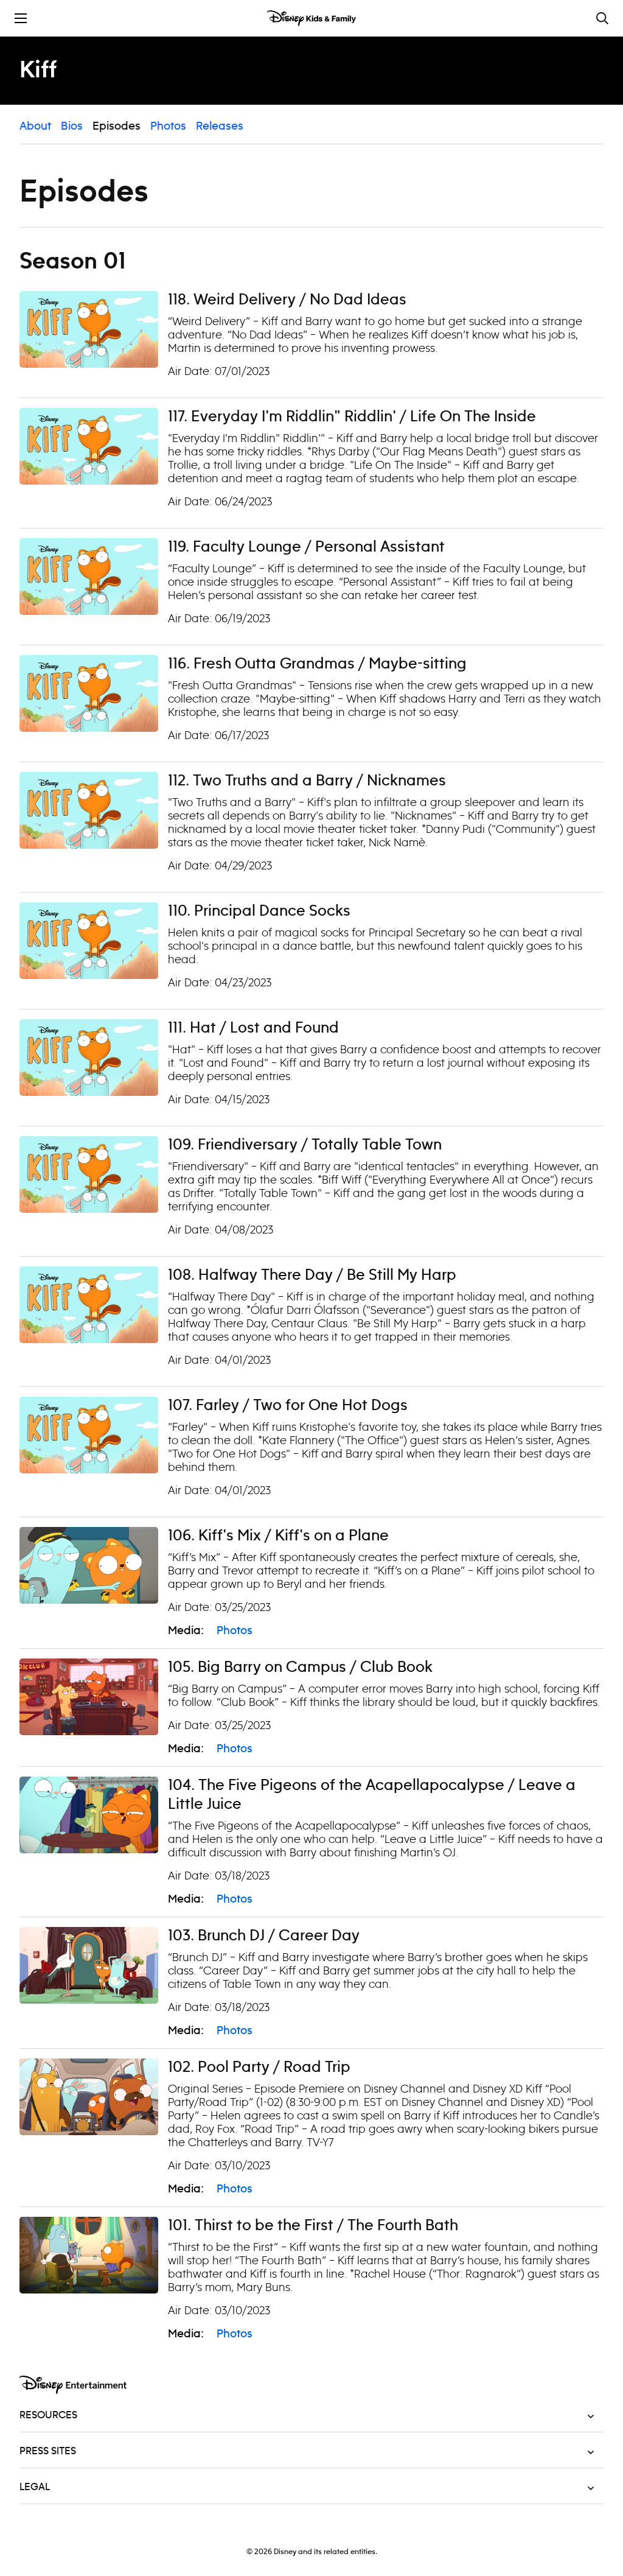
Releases (220, 127)
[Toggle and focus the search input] (602, 18)
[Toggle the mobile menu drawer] (21, 18)
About (35, 127)
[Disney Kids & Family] (311, 18)
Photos (168, 127)
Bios (72, 127)
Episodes (117, 127)
